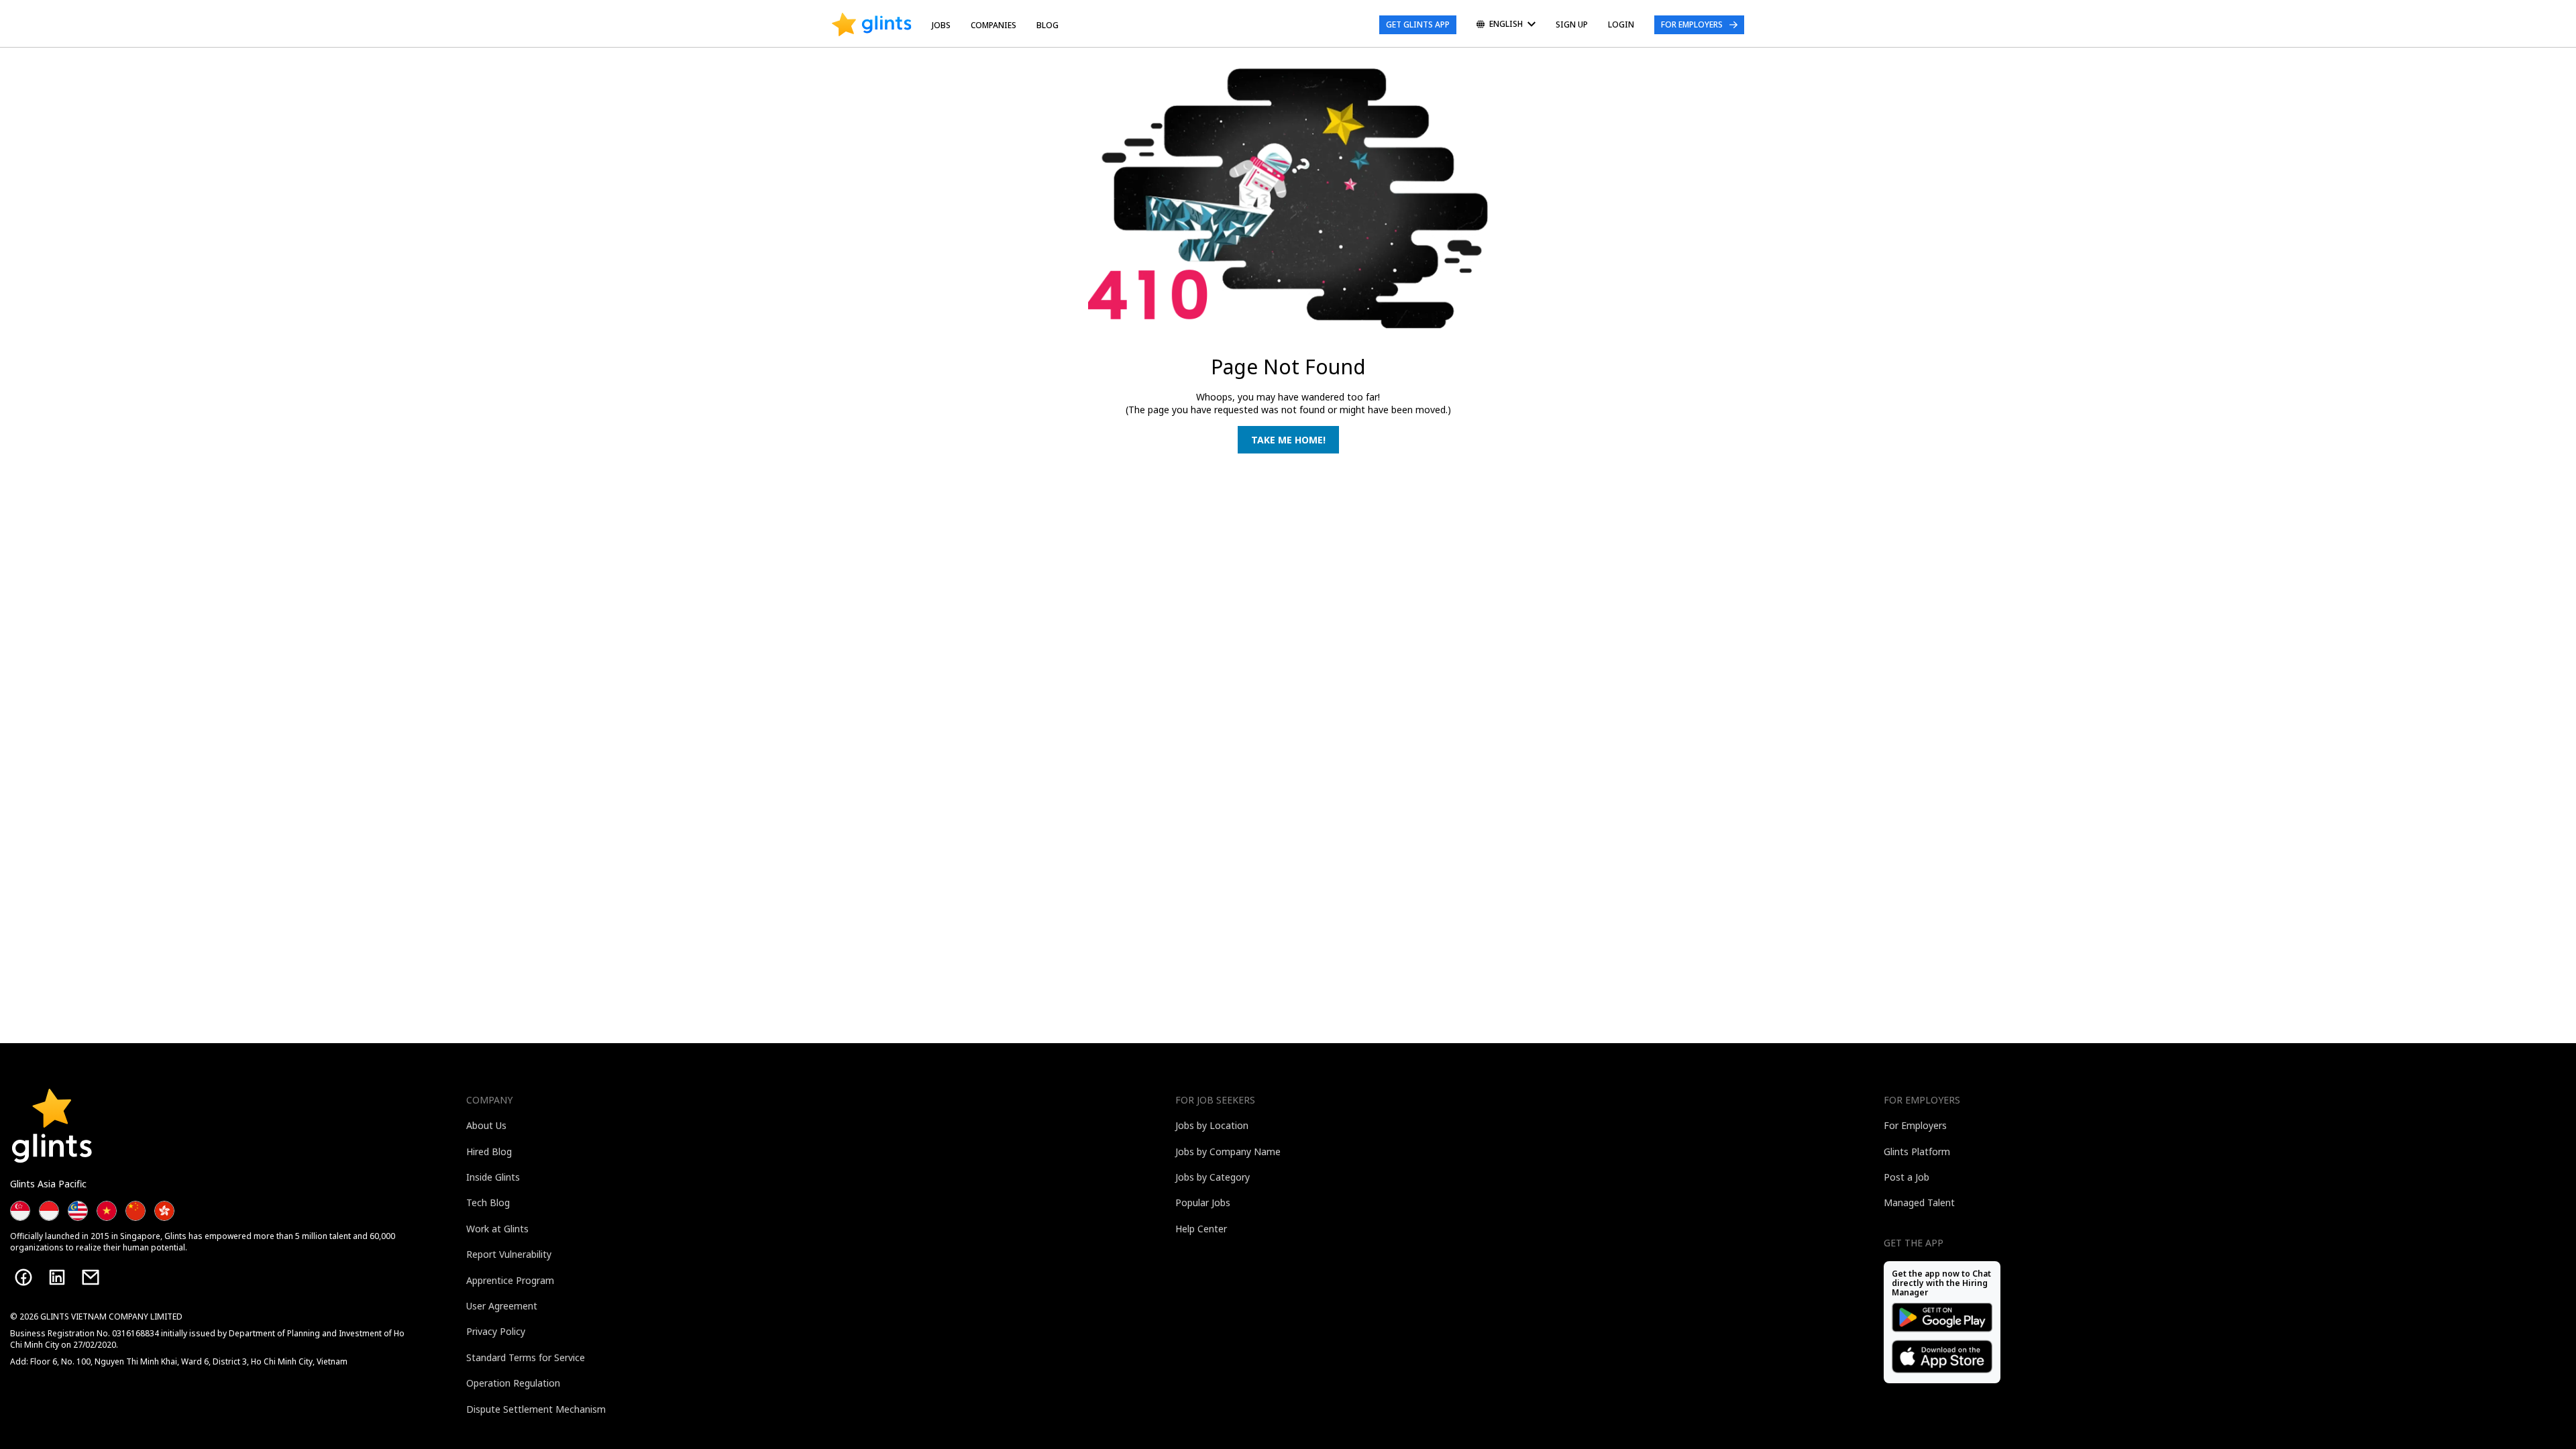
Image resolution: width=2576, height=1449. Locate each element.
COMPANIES (994, 25)
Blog (1048, 25)
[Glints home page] (872, 25)
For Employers (1692, 24)
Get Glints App (1418, 24)
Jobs (941, 25)
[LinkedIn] (57, 1277)
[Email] (91, 1277)
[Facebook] (23, 1277)
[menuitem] (1506, 25)
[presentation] (872, 25)
